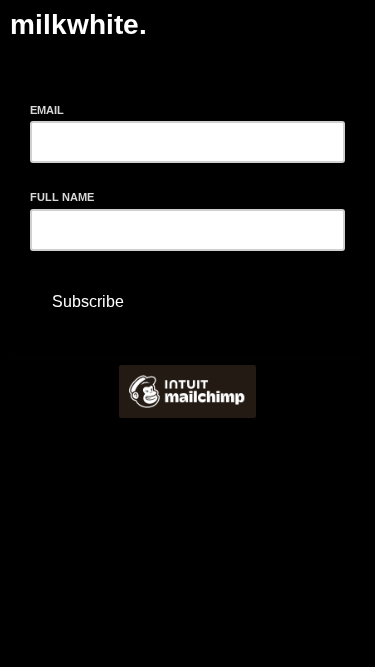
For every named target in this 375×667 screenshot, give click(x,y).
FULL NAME (62, 197)
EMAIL (52, 108)
